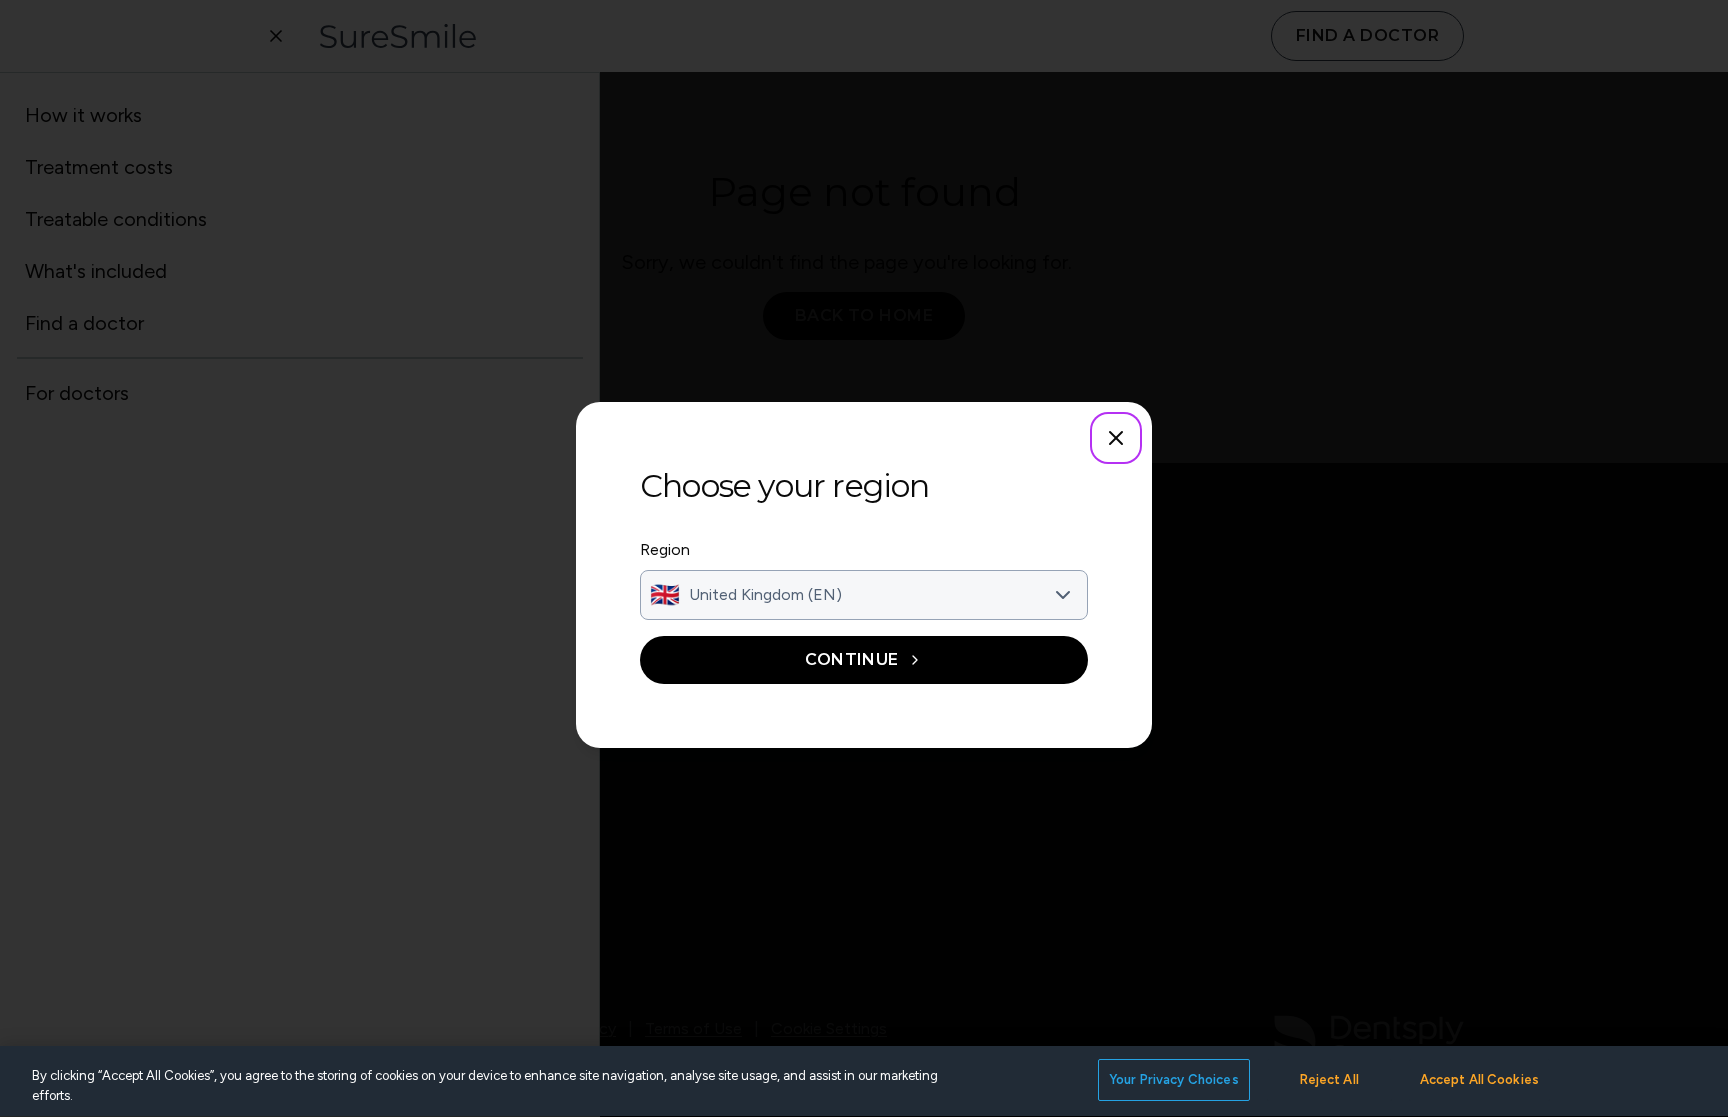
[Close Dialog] (1116, 438)
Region (665, 549)
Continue (852, 659)
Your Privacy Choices (1174, 1079)
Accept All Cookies (1479, 1079)
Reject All (1329, 1079)
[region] (864, 1081)
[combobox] (864, 595)
